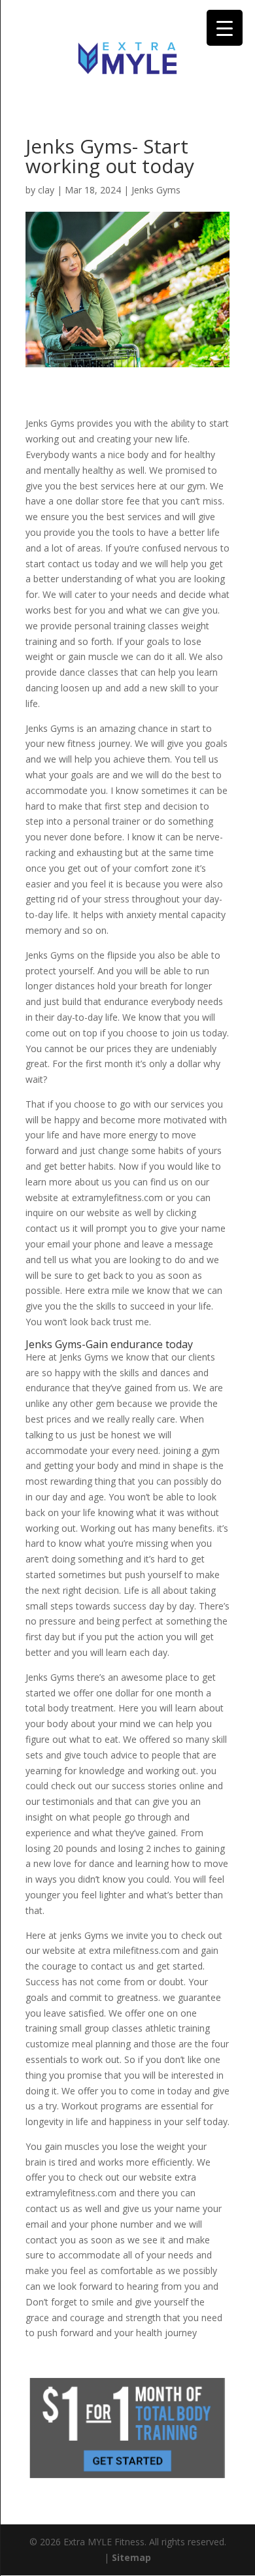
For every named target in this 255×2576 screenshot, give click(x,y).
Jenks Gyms (156, 190)
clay (46, 190)
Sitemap (131, 2557)
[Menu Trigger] (225, 28)
